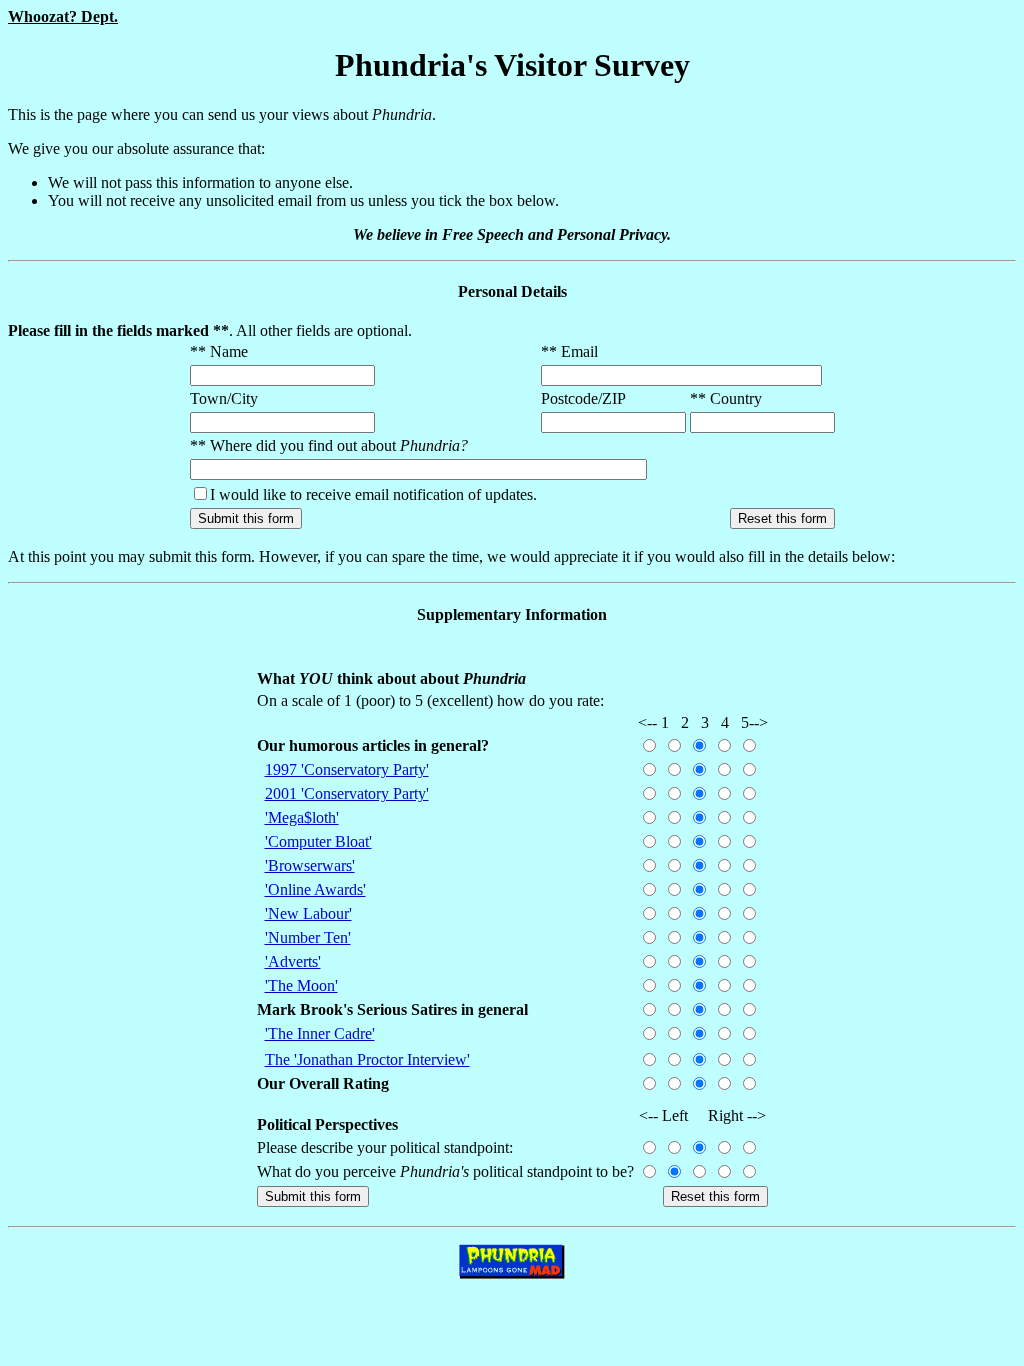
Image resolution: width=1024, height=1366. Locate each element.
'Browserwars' (310, 865)
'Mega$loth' (302, 817)
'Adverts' (293, 961)
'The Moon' (301, 985)
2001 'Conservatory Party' (347, 793)
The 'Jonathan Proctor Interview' (367, 1059)
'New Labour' (308, 913)
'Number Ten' (308, 937)
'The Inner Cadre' (320, 1033)
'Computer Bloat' (318, 841)
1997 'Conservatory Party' (347, 769)
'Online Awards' (315, 889)
